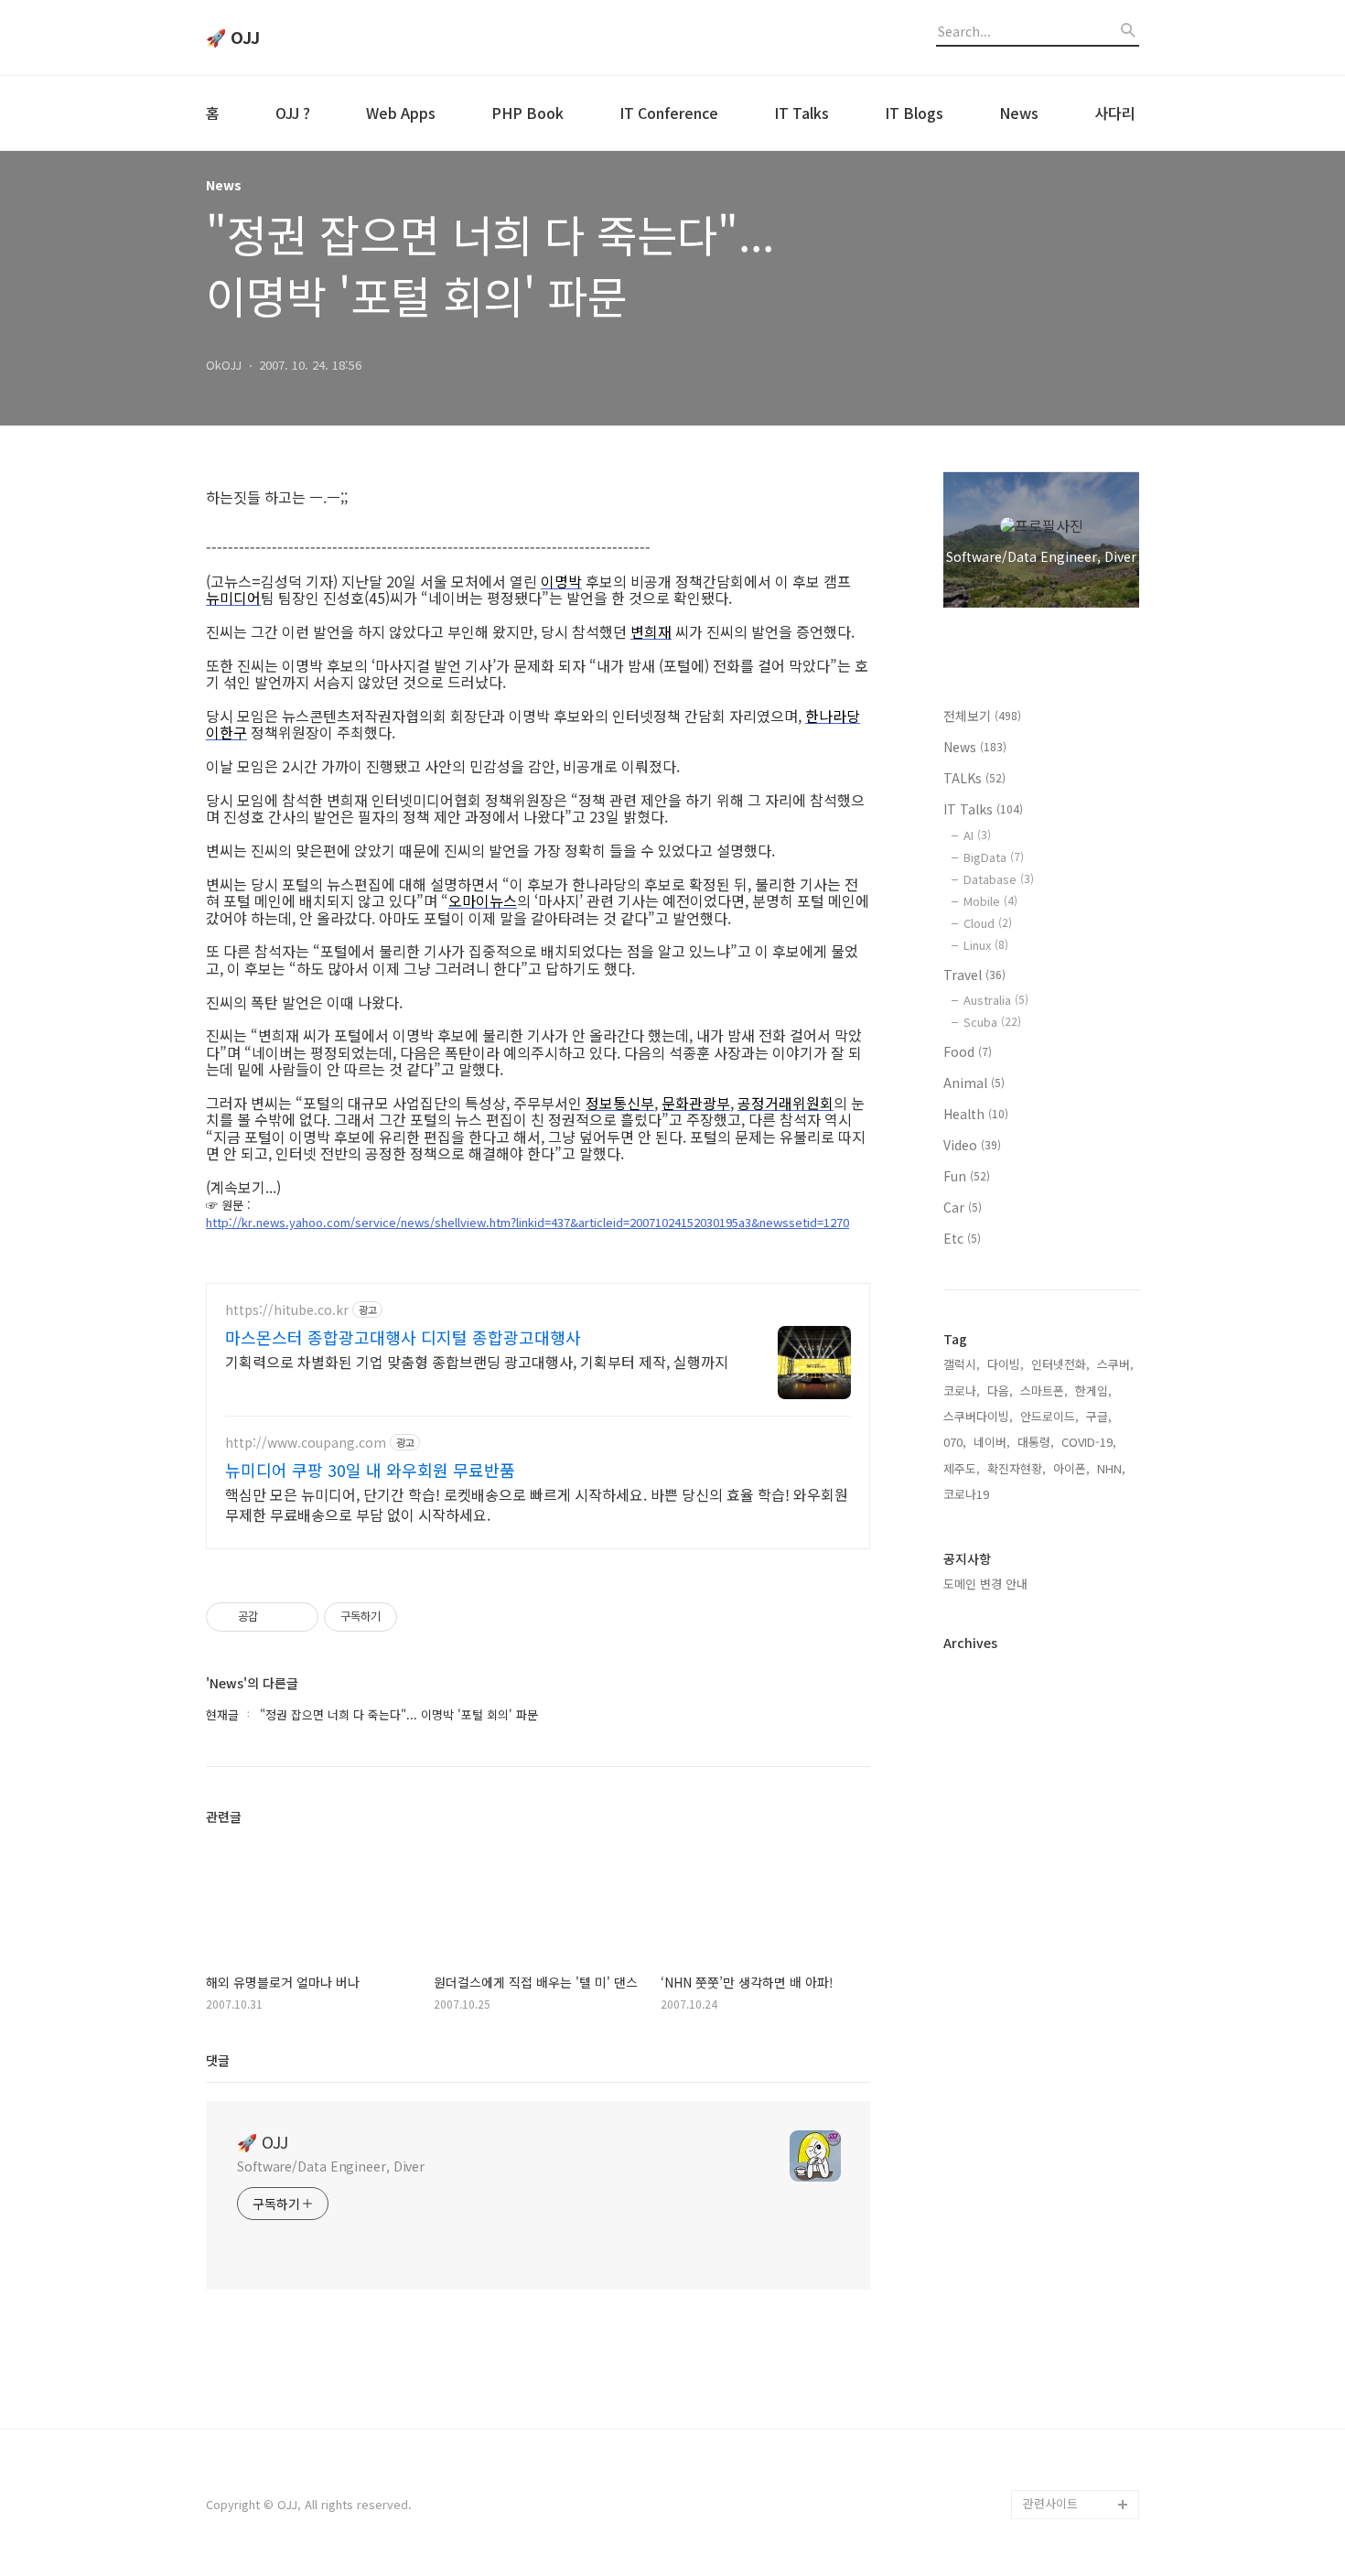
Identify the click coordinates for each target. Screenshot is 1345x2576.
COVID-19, (1089, 1442)
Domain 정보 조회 (1070, 2416)
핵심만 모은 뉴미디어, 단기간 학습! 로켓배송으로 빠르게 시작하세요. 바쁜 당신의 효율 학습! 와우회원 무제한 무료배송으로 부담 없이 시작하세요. (537, 1504)
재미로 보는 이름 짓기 (1079, 2358)
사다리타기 (1051, 2241)
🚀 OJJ (233, 38)
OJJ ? (293, 113)
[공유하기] (275, 1617)
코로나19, (968, 1494)
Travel (974, 975)
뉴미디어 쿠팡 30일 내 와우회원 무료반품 (370, 1470)
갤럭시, (962, 1364)
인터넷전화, (1060, 1364)
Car (963, 1207)
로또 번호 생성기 (1066, 2270)
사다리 (1115, 113)
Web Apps (401, 113)
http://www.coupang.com (306, 1443)
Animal (974, 1083)
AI (977, 835)
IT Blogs (914, 113)
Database (999, 879)
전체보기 (982, 716)
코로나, (962, 1390)
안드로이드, (1049, 1416)
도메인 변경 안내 (985, 1584)
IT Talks (802, 113)
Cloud (988, 923)
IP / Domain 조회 (1068, 2387)
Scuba (992, 1022)
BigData (994, 857)
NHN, (1111, 1468)
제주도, (962, 1468)
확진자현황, (1017, 1468)
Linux (986, 945)
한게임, (1093, 1390)
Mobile (990, 901)
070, (955, 1442)
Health (976, 1114)
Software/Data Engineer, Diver (331, 2166)
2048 (1037, 2328)
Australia (996, 1000)
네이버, (992, 1442)
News (1019, 113)
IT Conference (669, 113)
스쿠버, (1115, 1364)
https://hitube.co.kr (287, 1310)
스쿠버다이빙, (978, 1416)
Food (968, 1051)
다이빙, (1006, 1364)
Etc (962, 1238)
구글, (1099, 1416)
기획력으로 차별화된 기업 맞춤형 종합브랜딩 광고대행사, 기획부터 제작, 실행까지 (477, 1361)
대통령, (1036, 1442)
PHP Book (527, 113)
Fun (967, 1176)
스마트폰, (1044, 1390)
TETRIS (1042, 2299)
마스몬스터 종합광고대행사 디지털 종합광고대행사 (403, 1337)
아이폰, (1071, 1468)
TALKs (974, 778)
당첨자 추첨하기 (1064, 2446)
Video (972, 1145)
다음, (1000, 1390)
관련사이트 (1050, 2503)
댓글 (218, 2060)
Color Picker (1058, 2475)
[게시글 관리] (298, 1617)
